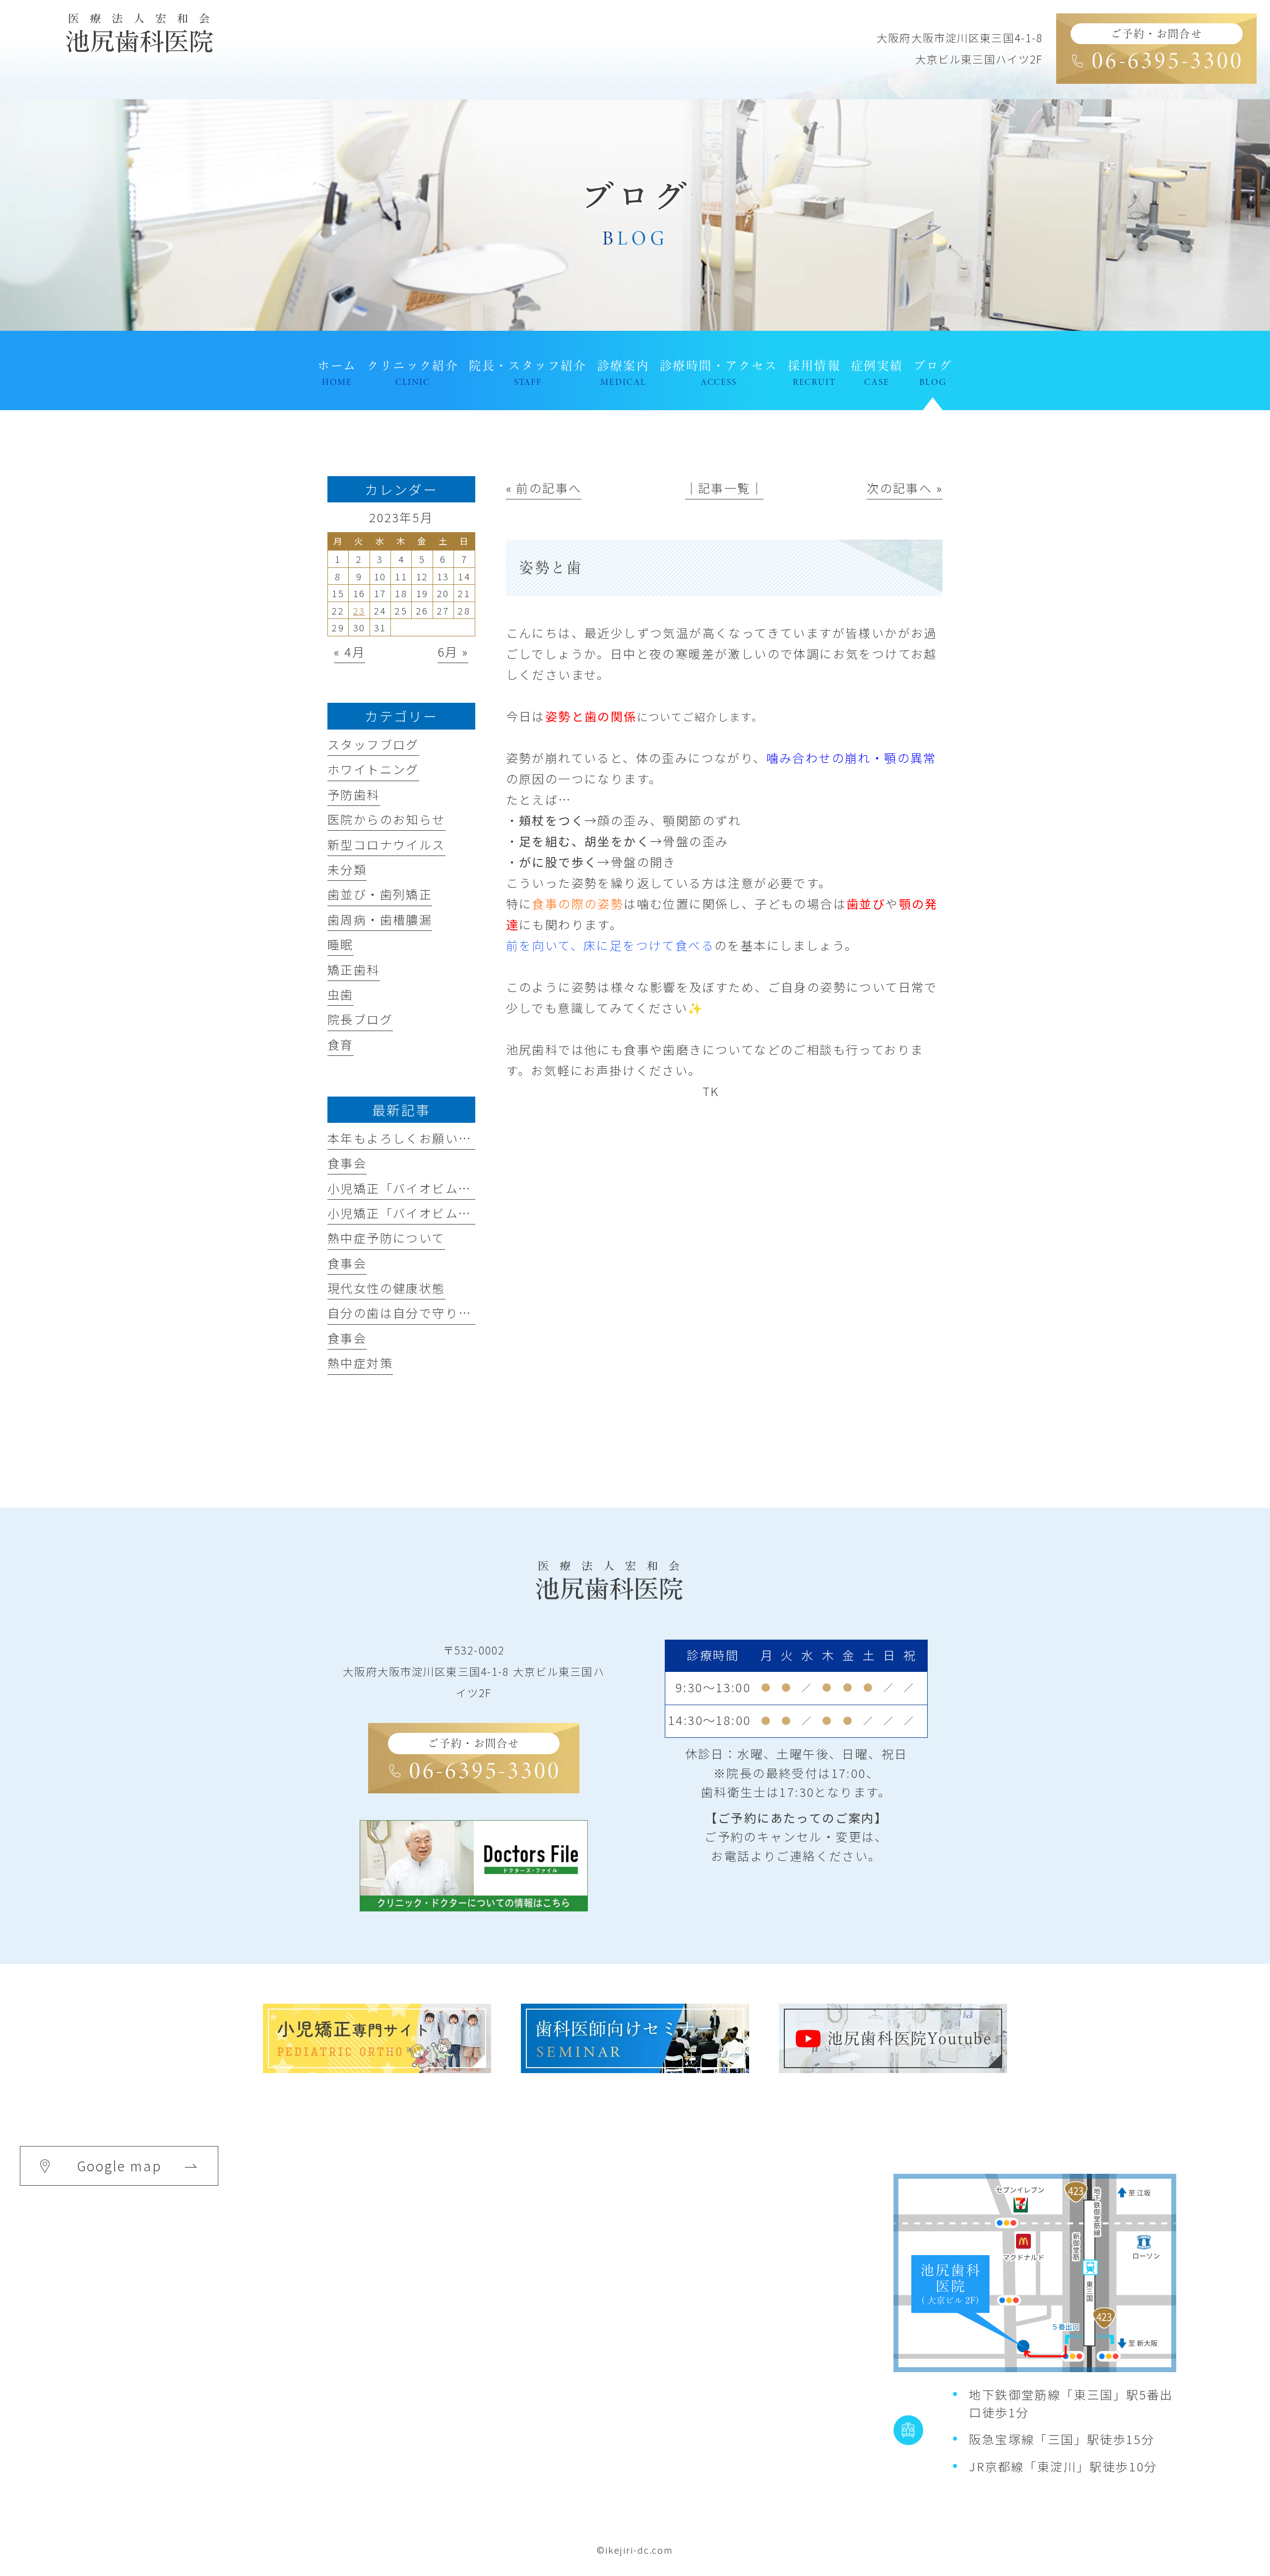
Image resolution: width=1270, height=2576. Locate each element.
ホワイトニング (373, 769)
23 (359, 610)
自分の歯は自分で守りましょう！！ (432, 1313)
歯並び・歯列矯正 (380, 894)
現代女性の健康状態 (386, 1288)
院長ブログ (360, 1019)
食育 (341, 1044)
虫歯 (341, 994)
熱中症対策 (360, 1363)
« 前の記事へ (544, 488)
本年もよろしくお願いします (413, 1138)
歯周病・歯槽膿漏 (380, 919)
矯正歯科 (354, 969)
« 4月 (349, 651)
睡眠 (341, 944)
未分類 (347, 869)
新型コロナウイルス (386, 844)
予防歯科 (354, 794)
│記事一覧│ (724, 488)
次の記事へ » (905, 488)
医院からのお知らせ (386, 819)
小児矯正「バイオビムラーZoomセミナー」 (456, 1188)
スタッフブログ (373, 744)
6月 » (453, 651)
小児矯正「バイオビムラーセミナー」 (439, 1213)
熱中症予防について (386, 1238)
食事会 (347, 1163)
